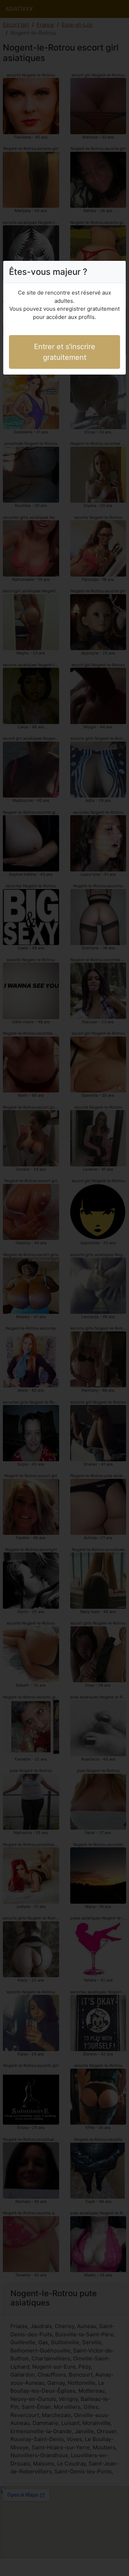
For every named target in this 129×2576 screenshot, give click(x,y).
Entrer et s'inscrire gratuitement (65, 352)
